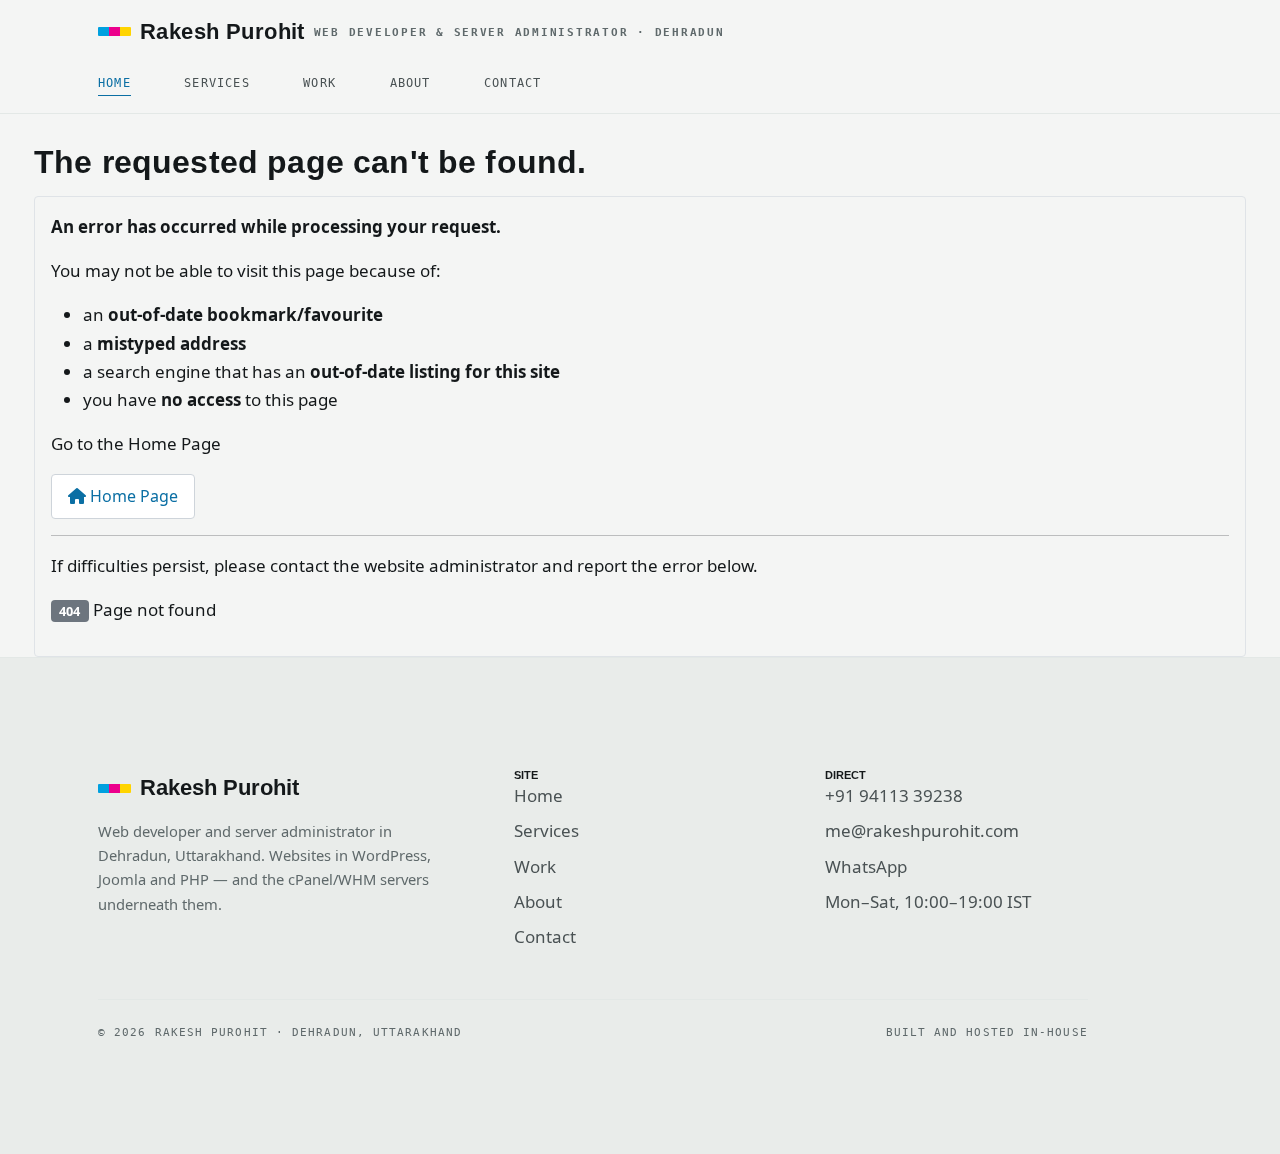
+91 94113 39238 (894, 795)
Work (319, 83)
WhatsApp (866, 866)
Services (216, 83)
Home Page (132, 496)
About (410, 83)
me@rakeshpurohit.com (922, 830)
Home (114, 83)
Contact (512, 83)
